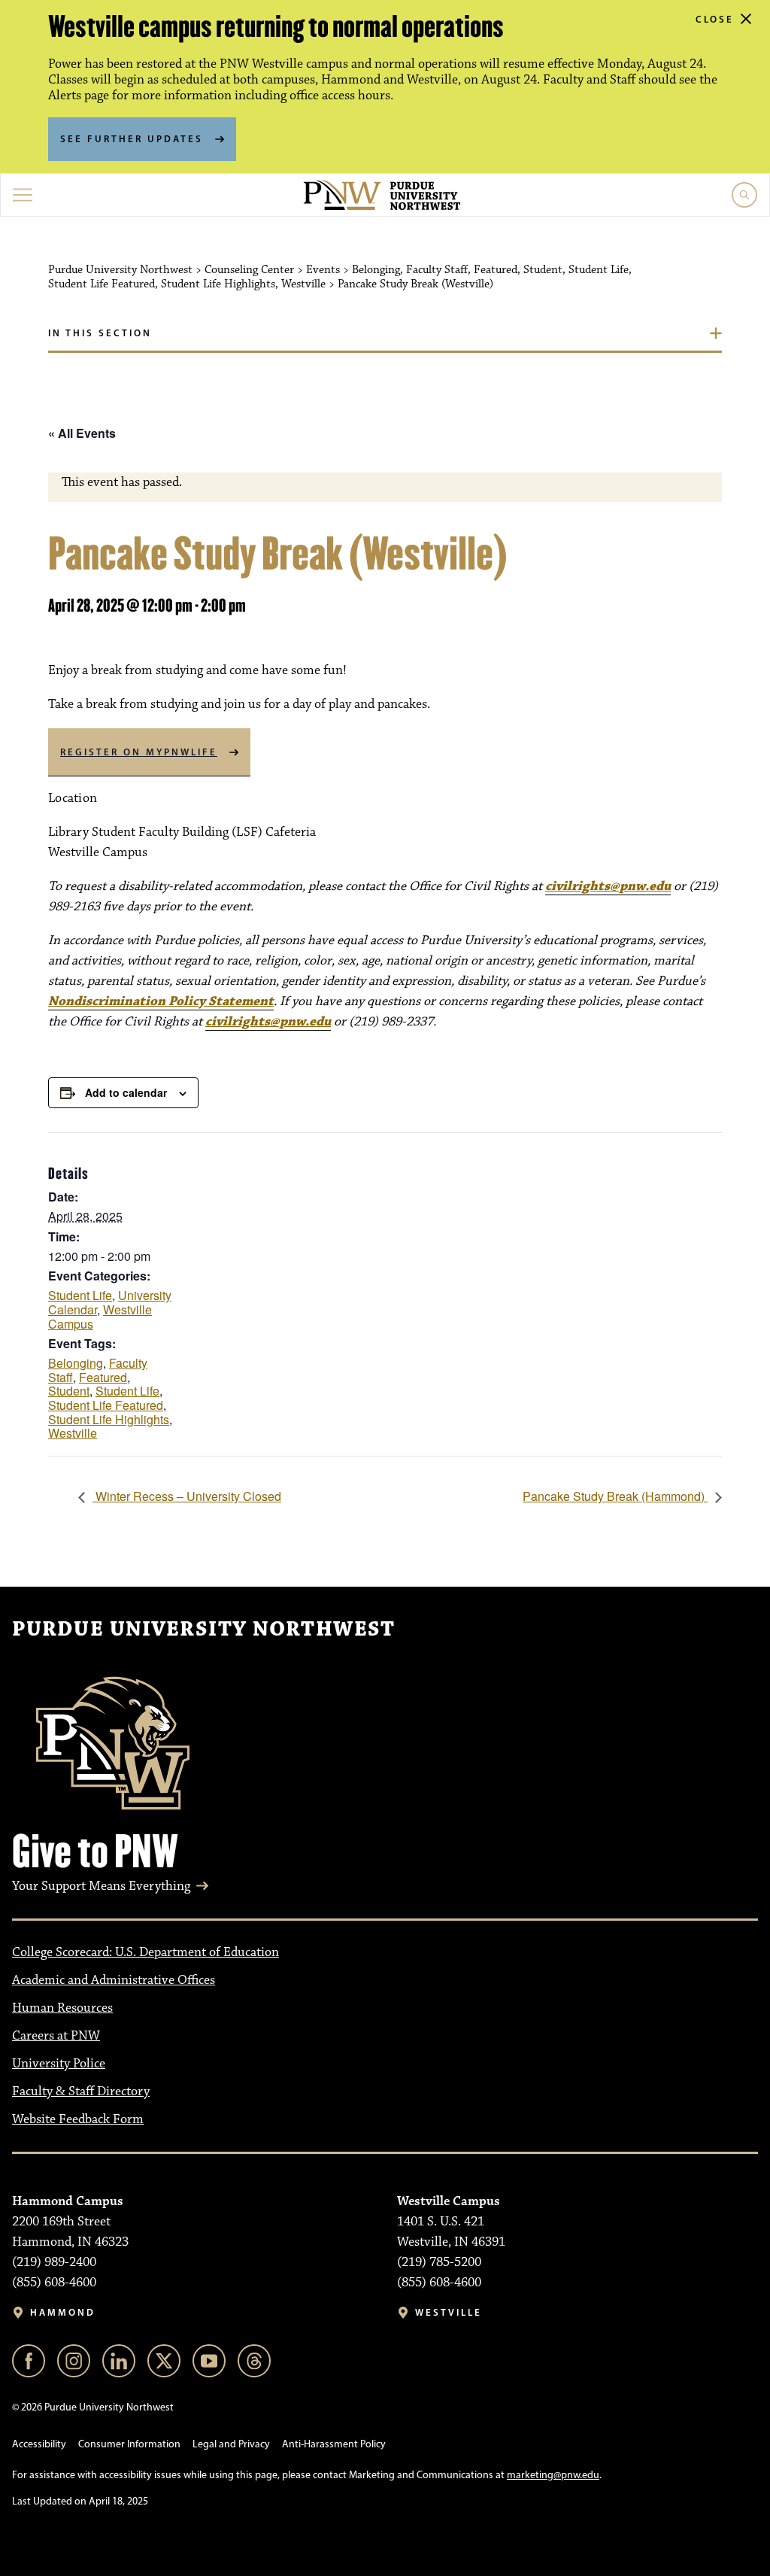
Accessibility (39, 2444)
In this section (100, 333)
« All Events (82, 433)
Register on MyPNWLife (139, 752)
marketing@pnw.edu (553, 2475)
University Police (59, 2064)
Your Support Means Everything (101, 1886)
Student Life (80, 1295)
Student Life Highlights (109, 1419)
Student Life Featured (106, 1405)
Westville (73, 1433)
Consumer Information (129, 2444)
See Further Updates (132, 138)
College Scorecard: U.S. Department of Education (146, 1952)
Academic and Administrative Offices (114, 1980)
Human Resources (62, 2008)
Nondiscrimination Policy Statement (161, 1001)
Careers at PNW (56, 2036)
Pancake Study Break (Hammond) (615, 1496)
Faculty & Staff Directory (81, 2091)
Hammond (63, 2312)
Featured (103, 1377)
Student (69, 1391)
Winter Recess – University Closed (187, 1496)
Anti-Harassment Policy (334, 2444)
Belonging (76, 1363)
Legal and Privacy (231, 2444)
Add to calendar (126, 1092)
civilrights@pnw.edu (608, 886)
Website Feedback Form (78, 2119)
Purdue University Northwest (203, 1630)
